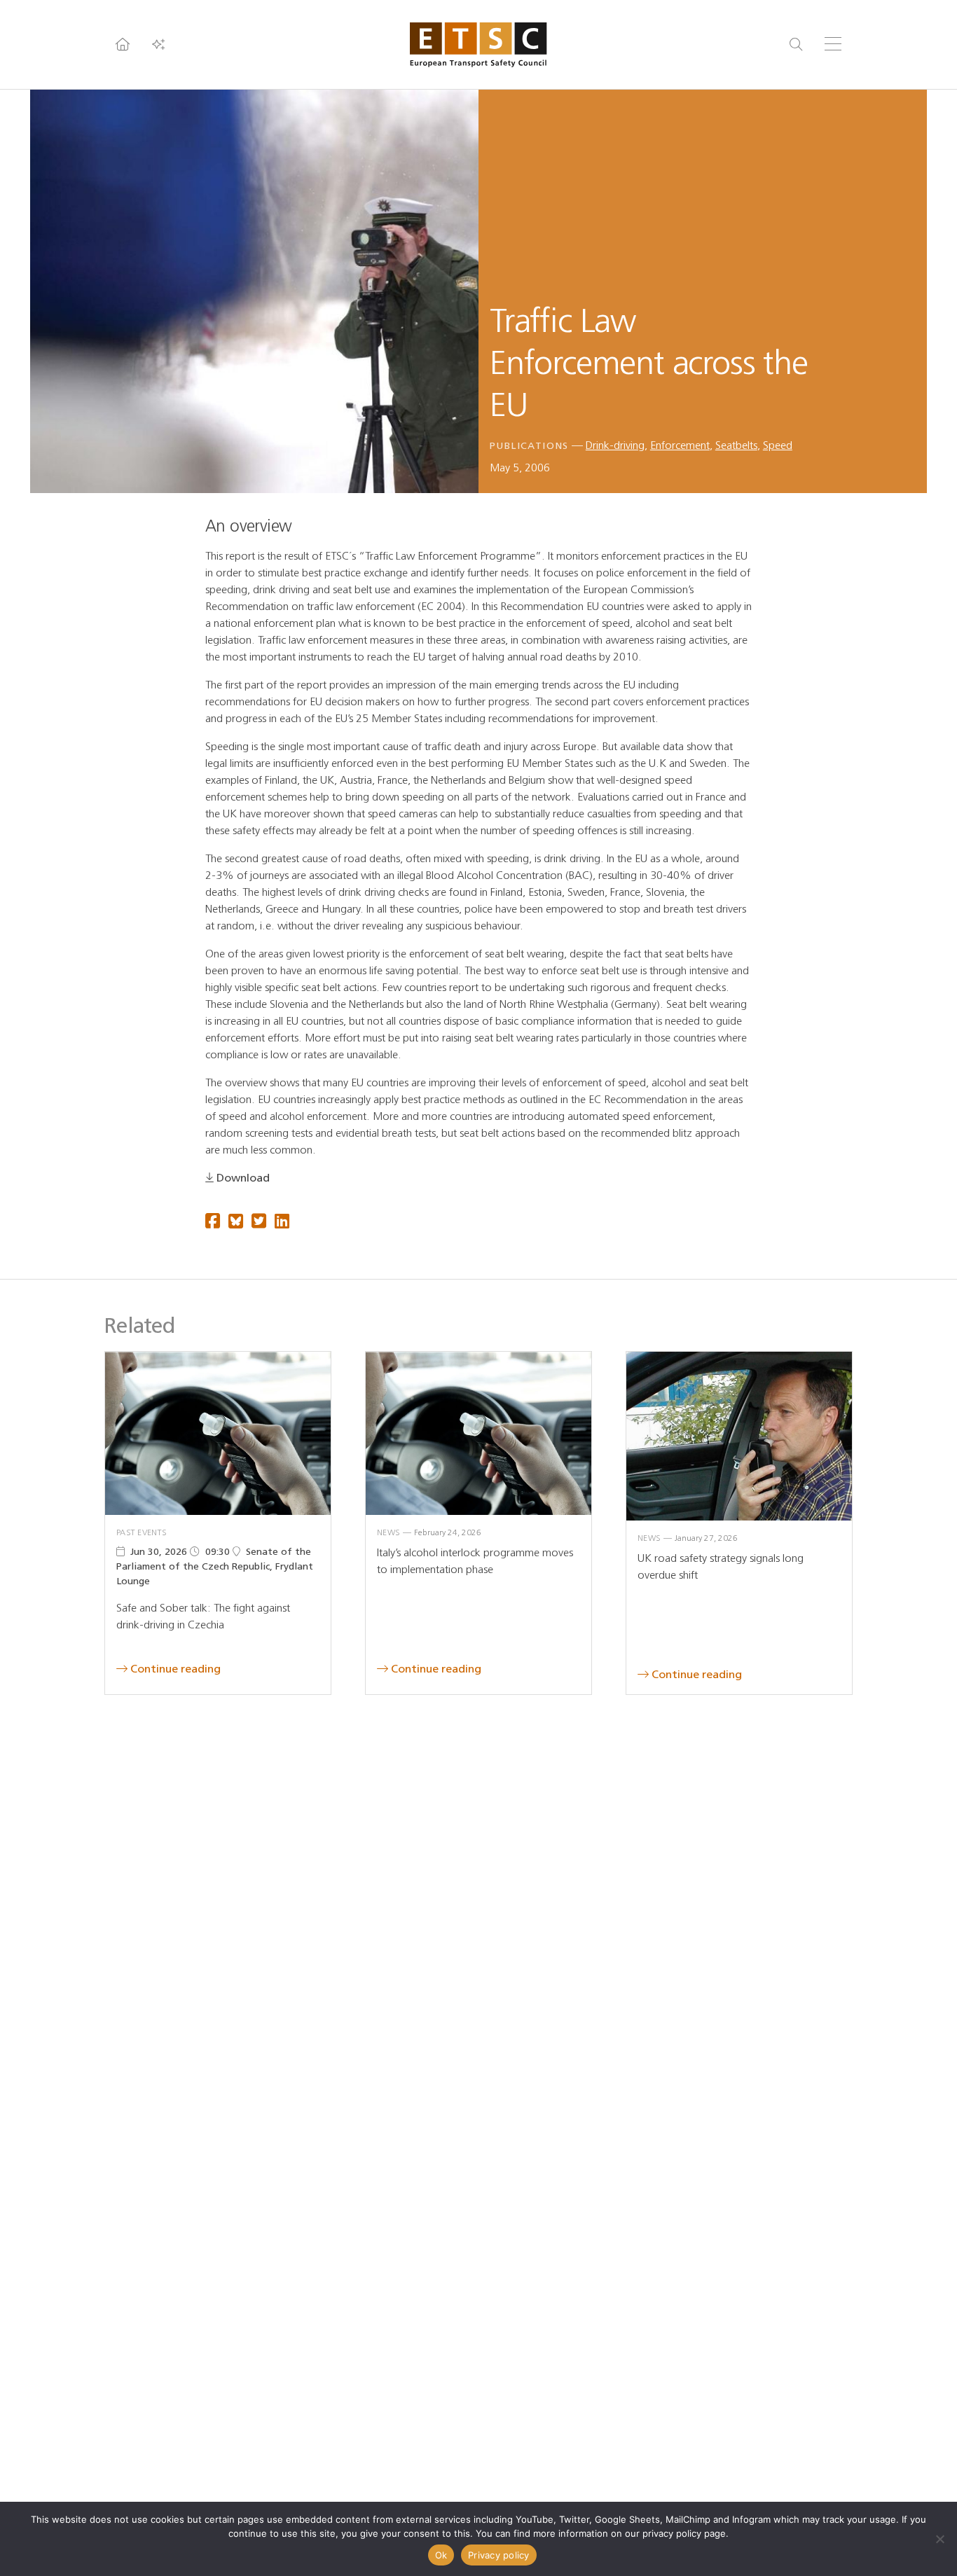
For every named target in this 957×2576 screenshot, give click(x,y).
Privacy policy (499, 2555)
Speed (778, 445)
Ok (441, 2555)
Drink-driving (615, 445)
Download (243, 1178)
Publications (529, 446)
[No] (939, 2539)
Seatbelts (736, 445)
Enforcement (680, 445)
